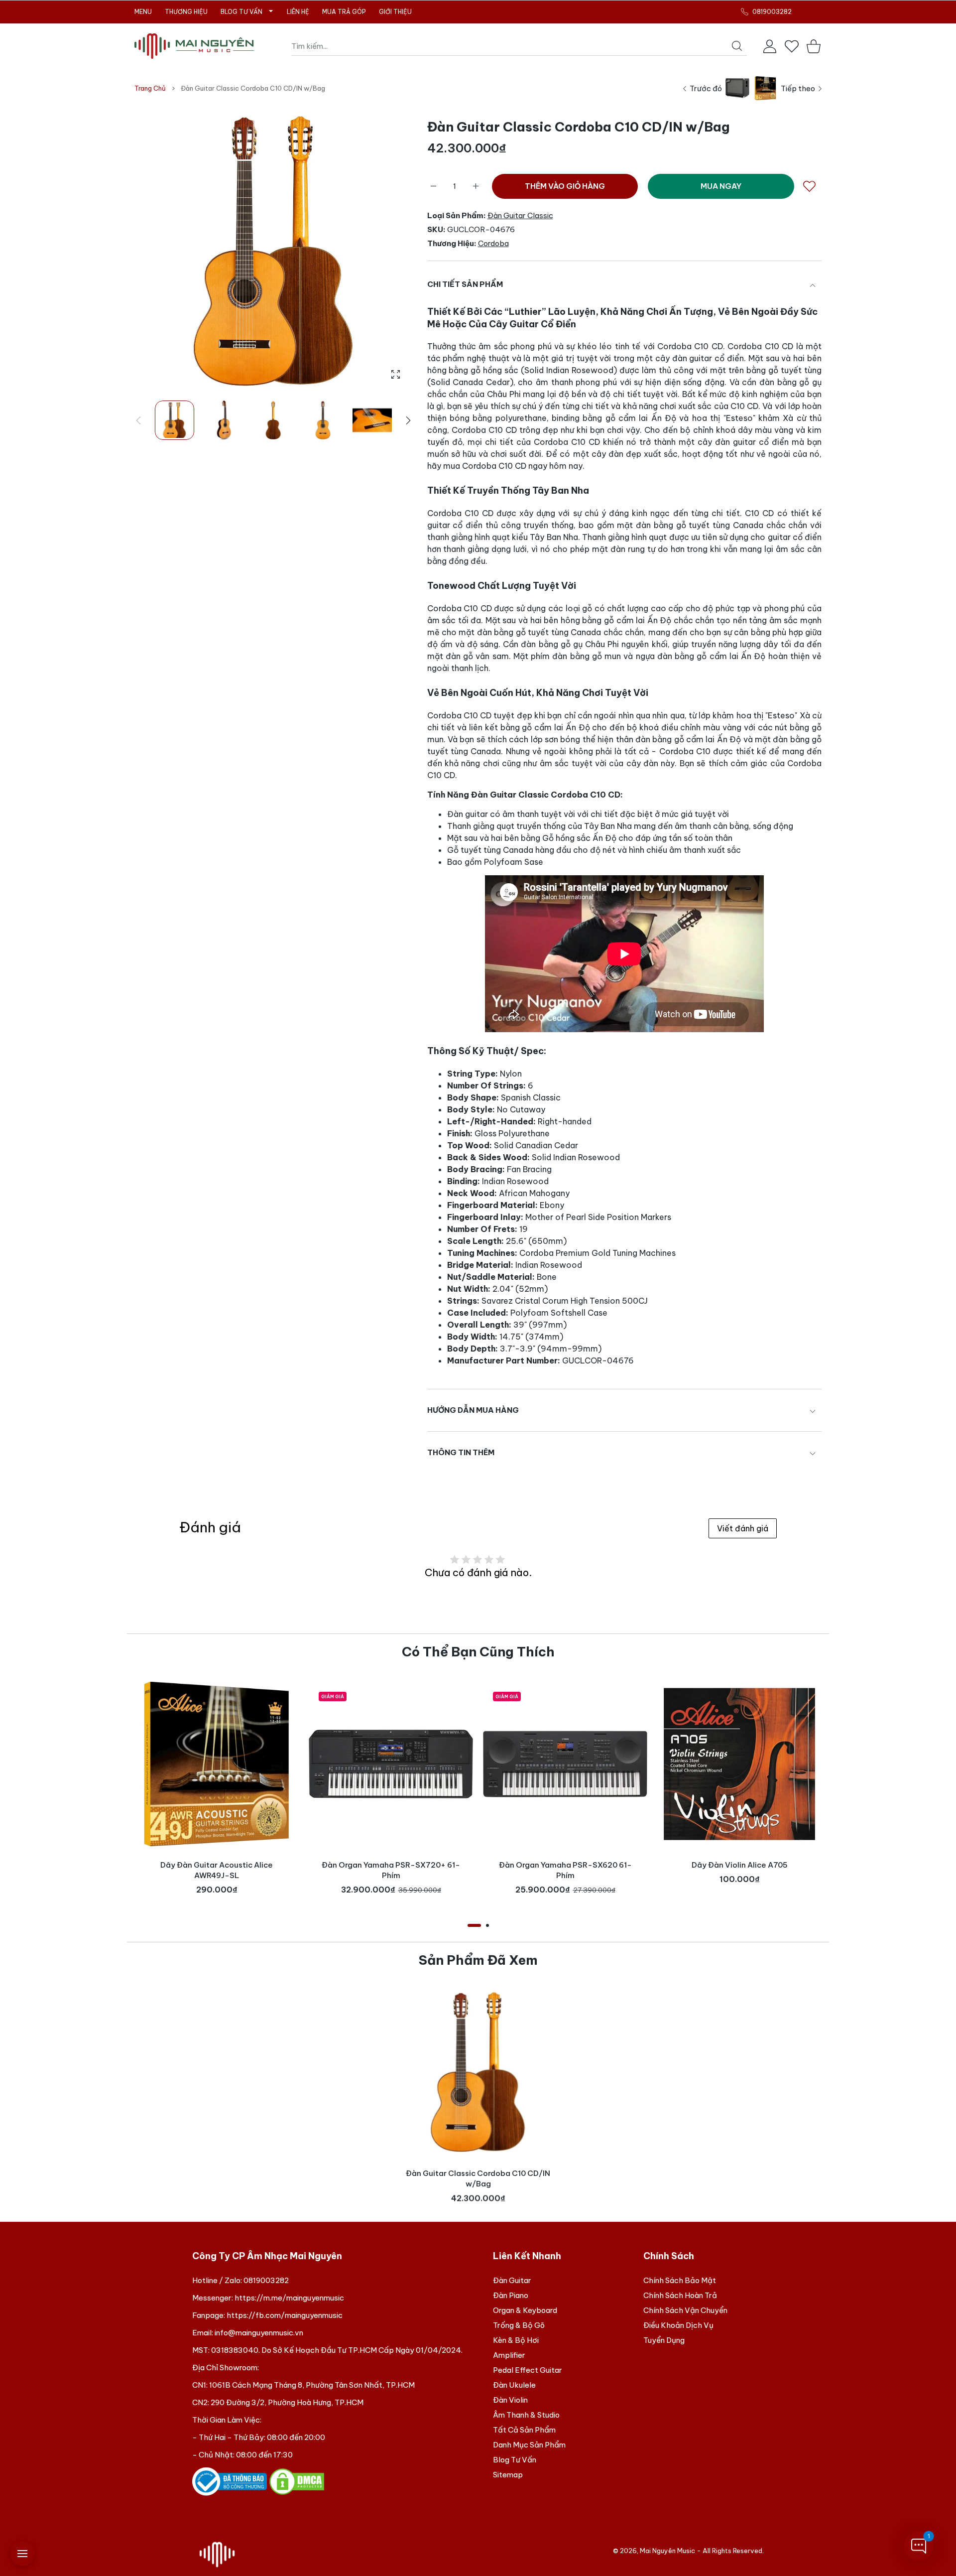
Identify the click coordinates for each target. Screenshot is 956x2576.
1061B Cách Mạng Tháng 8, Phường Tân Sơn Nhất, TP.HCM (312, 2385)
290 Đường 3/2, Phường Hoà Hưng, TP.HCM (287, 2402)
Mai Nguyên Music (667, 2551)
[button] (408, 420)
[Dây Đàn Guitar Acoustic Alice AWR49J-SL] (217, 1764)
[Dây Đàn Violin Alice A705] (739, 1764)
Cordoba (493, 243)
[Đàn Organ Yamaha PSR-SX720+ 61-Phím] (391, 1764)
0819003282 (266, 2280)
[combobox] (519, 46)
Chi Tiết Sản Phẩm (465, 284)
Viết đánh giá (743, 1528)
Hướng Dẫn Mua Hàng (473, 1410)
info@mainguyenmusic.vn (259, 2333)
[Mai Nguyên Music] (194, 46)
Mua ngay (721, 186)
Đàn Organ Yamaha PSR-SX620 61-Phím (565, 1870)
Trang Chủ (150, 88)
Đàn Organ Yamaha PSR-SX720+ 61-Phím (391, 1870)
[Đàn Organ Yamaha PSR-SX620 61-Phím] (565, 1764)
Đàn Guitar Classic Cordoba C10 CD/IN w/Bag (478, 2178)
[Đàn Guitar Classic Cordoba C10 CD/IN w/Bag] (478, 2072)
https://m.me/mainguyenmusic (289, 2298)
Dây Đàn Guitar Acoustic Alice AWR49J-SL (217, 1870)
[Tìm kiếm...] (737, 46)
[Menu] (22, 2554)
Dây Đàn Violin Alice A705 (740, 1865)
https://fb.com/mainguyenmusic (285, 2315)
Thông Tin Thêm (461, 1452)
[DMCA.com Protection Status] (297, 2481)
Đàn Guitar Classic (520, 215)
